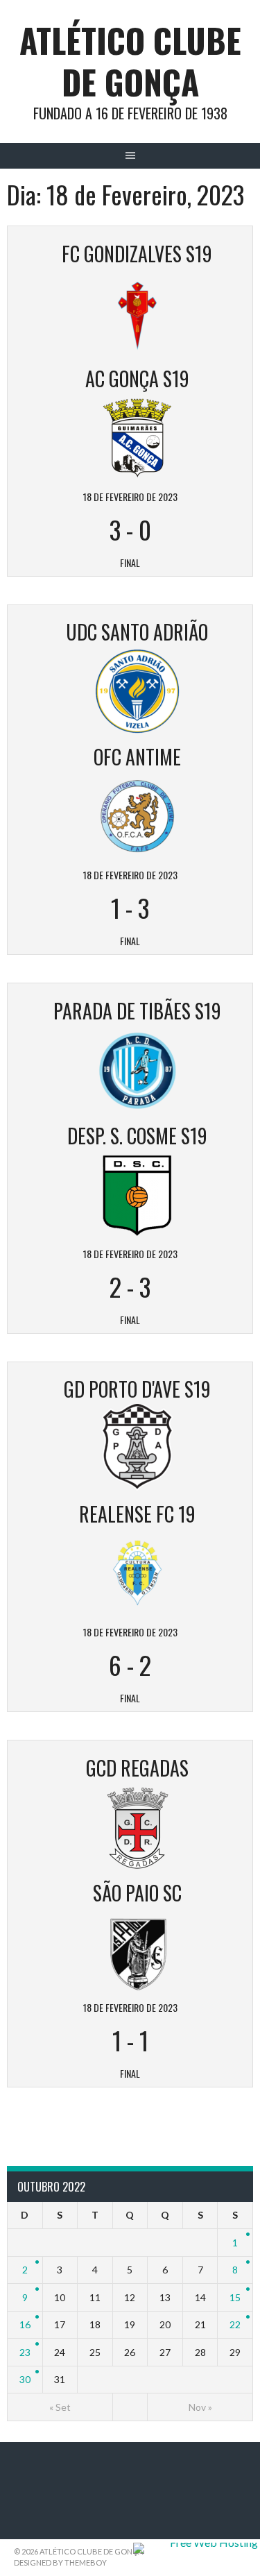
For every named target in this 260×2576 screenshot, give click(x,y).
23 (25, 2352)
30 (25, 2379)
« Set (60, 2407)
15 (235, 2297)
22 (235, 2324)
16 (25, 2324)
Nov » (200, 2407)
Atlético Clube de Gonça (130, 61)
